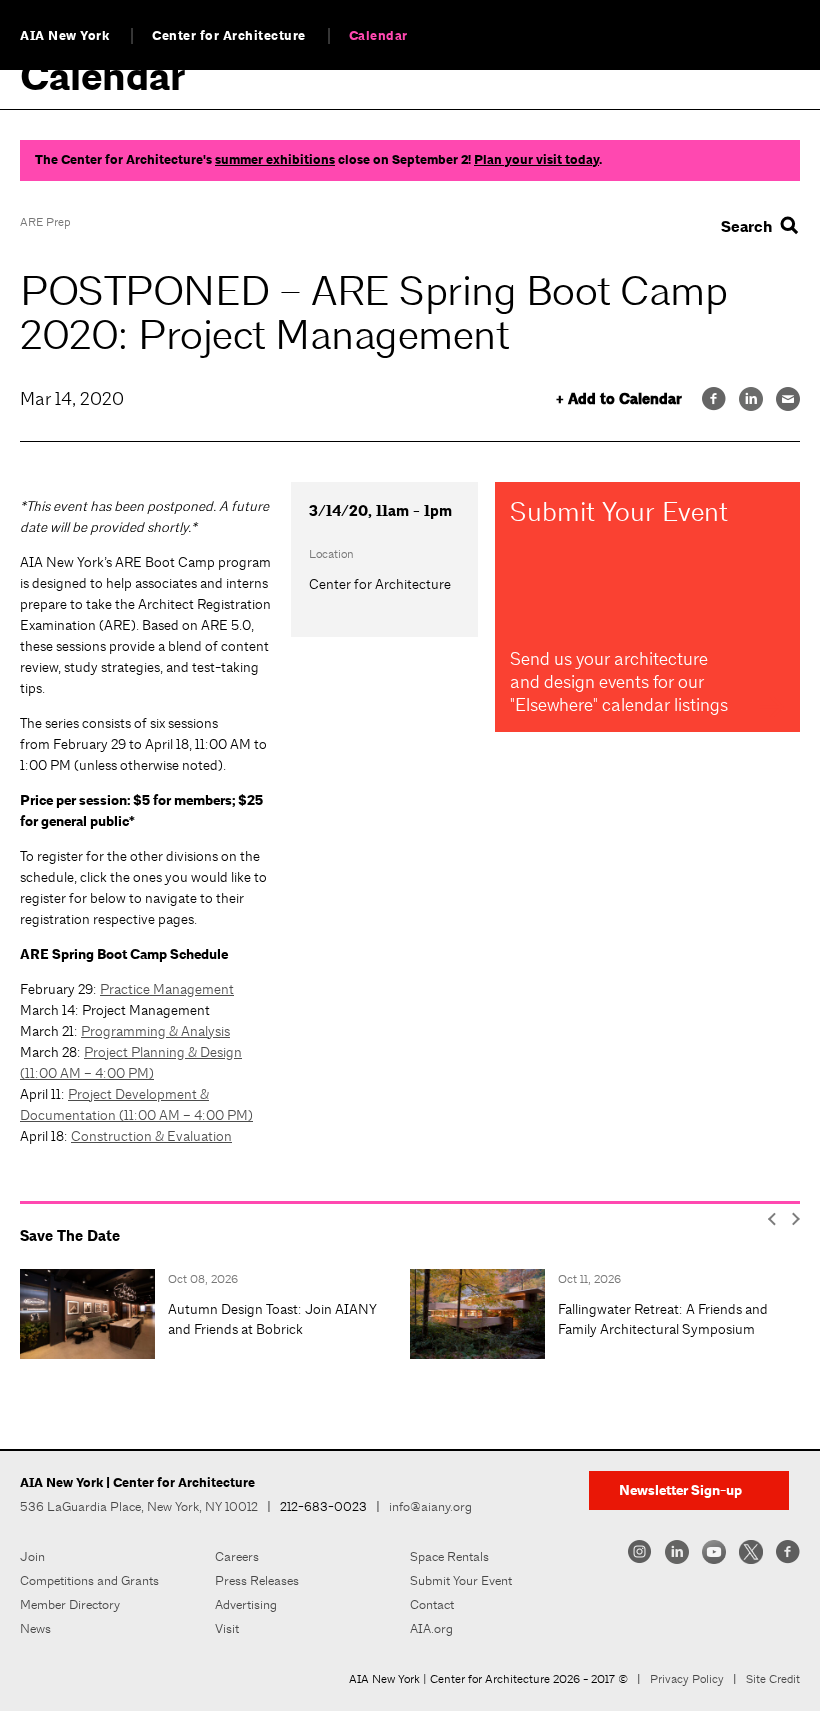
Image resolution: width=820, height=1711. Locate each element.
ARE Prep (45, 222)
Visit (227, 1628)
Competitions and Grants (89, 1580)
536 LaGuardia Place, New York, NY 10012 (139, 1506)
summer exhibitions (275, 160)
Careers (237, 1556)
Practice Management (167, 989)
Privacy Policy (687, 1679)
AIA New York (64, 36)
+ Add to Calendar (619, 399)
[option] (215, 1314)
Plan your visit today (536, 160)
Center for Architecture (229, 36)
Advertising (246, 1604)
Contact (432, 1604)
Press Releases (257, 1580)
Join (32, 1556)
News (35, 1628)
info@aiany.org (430, 1506)
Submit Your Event (461, 1580)
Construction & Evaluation (151, 1136)
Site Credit (773, 1679)
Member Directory (70, 1604)
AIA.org (431, 1628)
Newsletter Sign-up (680, 1490)
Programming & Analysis (155, 1031)
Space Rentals (449, 1556)
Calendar (378, 36)
